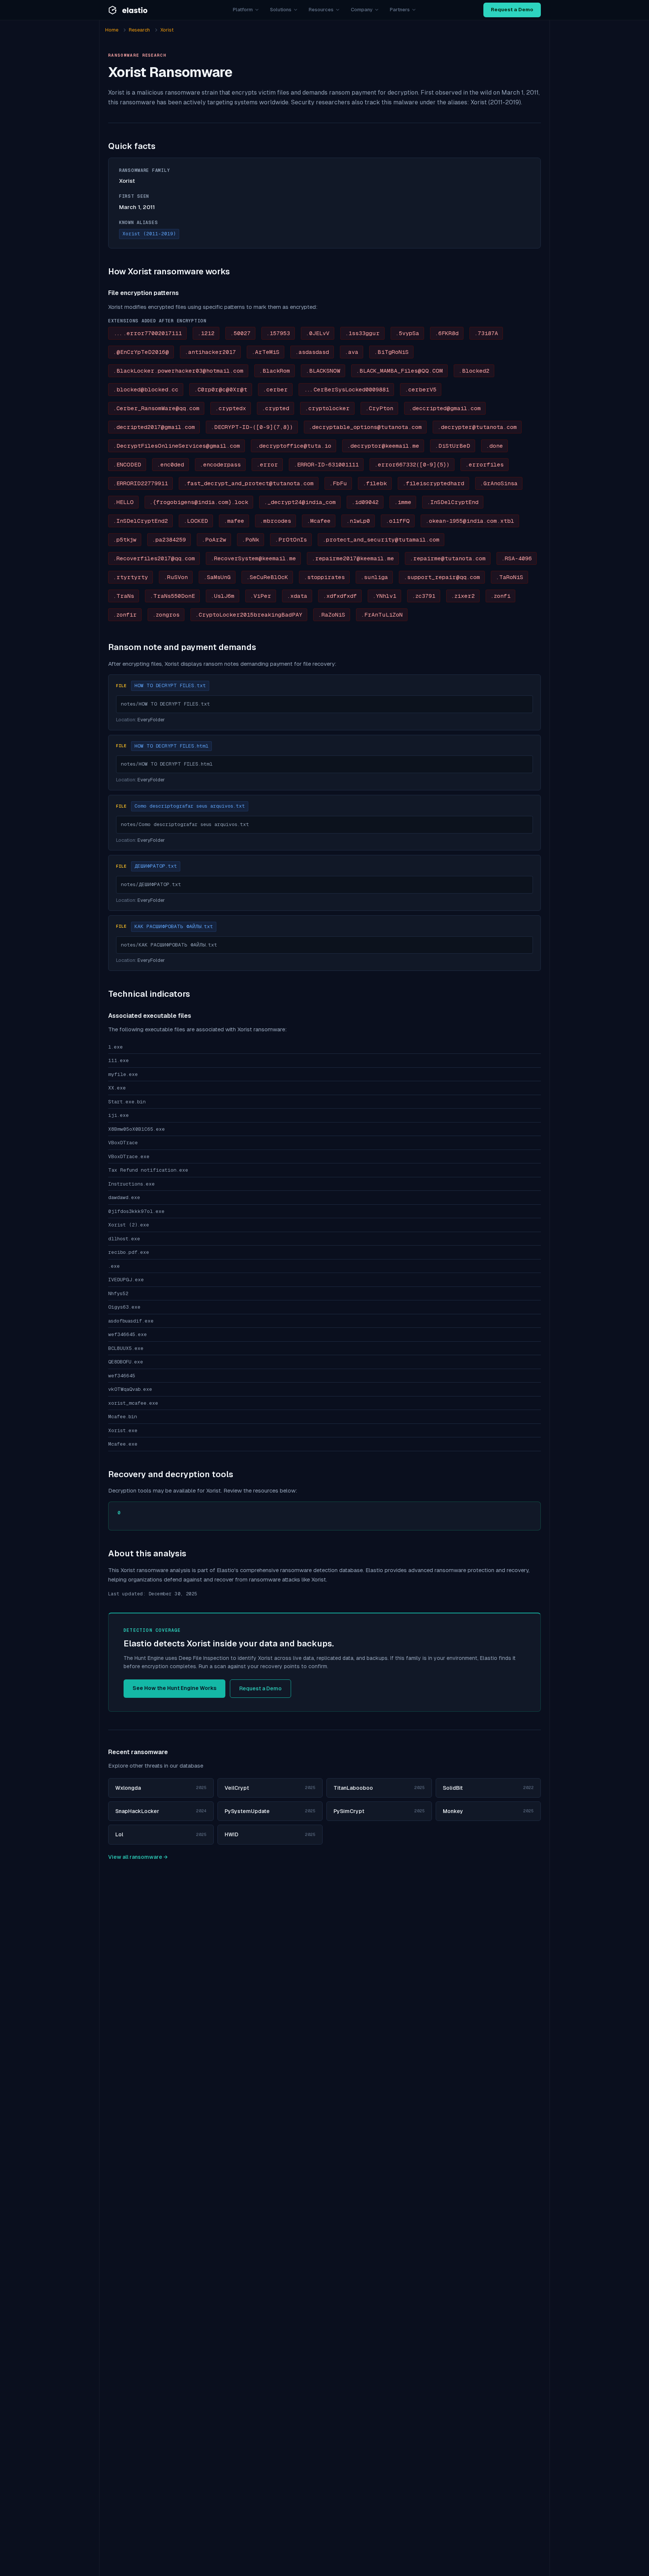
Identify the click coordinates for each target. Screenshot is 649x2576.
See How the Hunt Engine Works (174, 1688)
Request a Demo (512, 10)
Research (139, 30)
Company (362, 10)
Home (112, 30)
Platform (243, 10)
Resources (321, 10)
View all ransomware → (138, 1857)
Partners (400, 10)
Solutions (281, 10)
